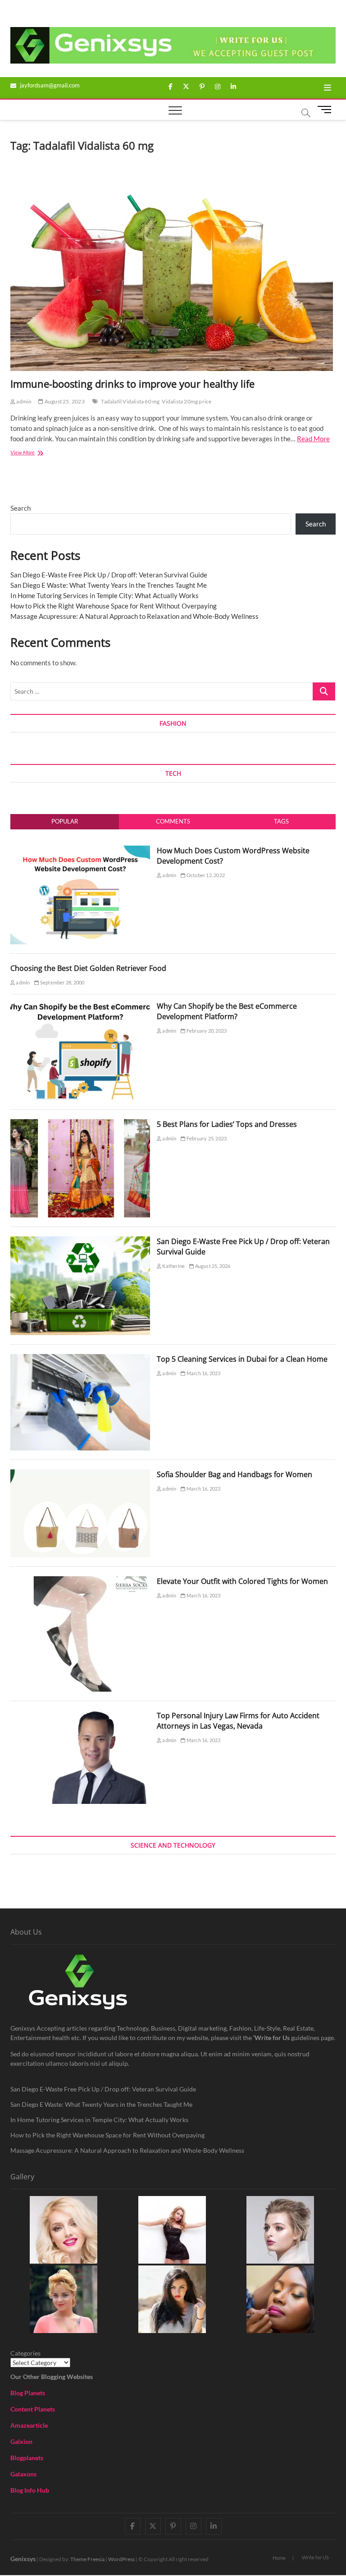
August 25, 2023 (64, 401)
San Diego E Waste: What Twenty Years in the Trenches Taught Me (109, 585)
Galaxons (23, 2474)
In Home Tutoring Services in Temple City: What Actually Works (105, 595)
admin (23, 401)
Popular (65, 821)
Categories (25, 2353)
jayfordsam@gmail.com (49, 85)
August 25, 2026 (212, 1266)
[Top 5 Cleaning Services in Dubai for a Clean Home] (80, 1359)
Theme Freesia (87, 2559)
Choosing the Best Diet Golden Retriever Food (88, 968)
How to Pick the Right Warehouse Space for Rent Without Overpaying (114, 606)
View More (32, 453)
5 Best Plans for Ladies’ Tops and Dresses (227, 1124)
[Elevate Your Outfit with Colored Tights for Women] (80, 1581)
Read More (313, 439)
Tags (281, 821)
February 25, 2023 (206, 1138)
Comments (173, 821)
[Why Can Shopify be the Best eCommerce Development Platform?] (80, 1006)
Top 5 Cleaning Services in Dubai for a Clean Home (242, 1359)
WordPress (121, 2559)
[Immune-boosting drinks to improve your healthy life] (173, 270)
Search (20, 508)
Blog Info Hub (30, 2490)
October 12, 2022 (205, 875)
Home (279, 2558)
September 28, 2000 (62, 982)
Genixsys (23, 2559)
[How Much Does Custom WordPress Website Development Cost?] (80, 851)
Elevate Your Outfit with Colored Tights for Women (242, 1581)
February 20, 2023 (206, 1031)
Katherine (173, 1266)
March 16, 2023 (203, 1373)
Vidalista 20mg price (187, 401)
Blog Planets (28, 2393)
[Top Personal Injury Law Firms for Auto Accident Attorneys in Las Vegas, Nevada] (80, 1716)
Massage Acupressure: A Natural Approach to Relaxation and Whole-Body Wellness (134, 616)
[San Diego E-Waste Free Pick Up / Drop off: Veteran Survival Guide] (80, 1241)
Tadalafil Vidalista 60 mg (130, 401)
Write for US (315, 2557)
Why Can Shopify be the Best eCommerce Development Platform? (227, 1011)
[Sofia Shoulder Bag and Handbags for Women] (80, 1474)
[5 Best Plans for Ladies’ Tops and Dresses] (80, 1124)
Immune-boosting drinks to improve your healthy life (132, 384)
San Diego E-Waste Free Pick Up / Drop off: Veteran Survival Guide (109, 575)
